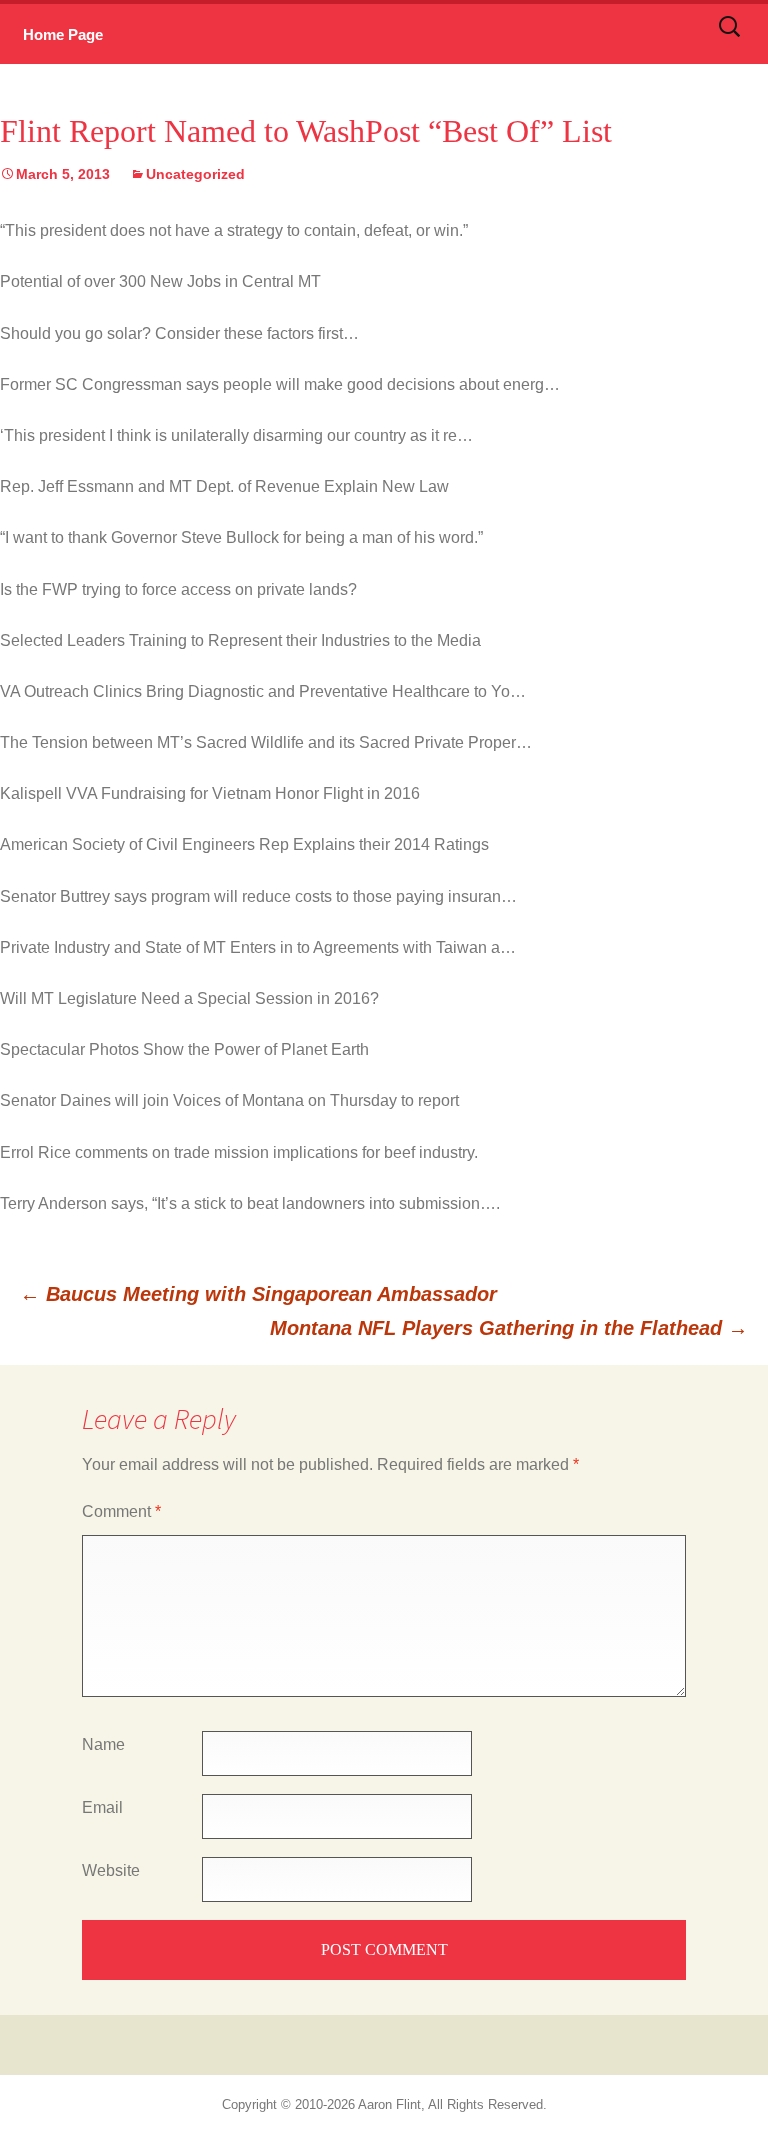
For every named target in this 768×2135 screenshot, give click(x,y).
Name (103, 1744)
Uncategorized (195, 174)
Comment (121, 1511)
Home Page (63, 34)
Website (111, 1870)
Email (102, 1807)
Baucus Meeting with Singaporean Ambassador (258, 1294)
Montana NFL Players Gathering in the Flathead (509, 1328)
